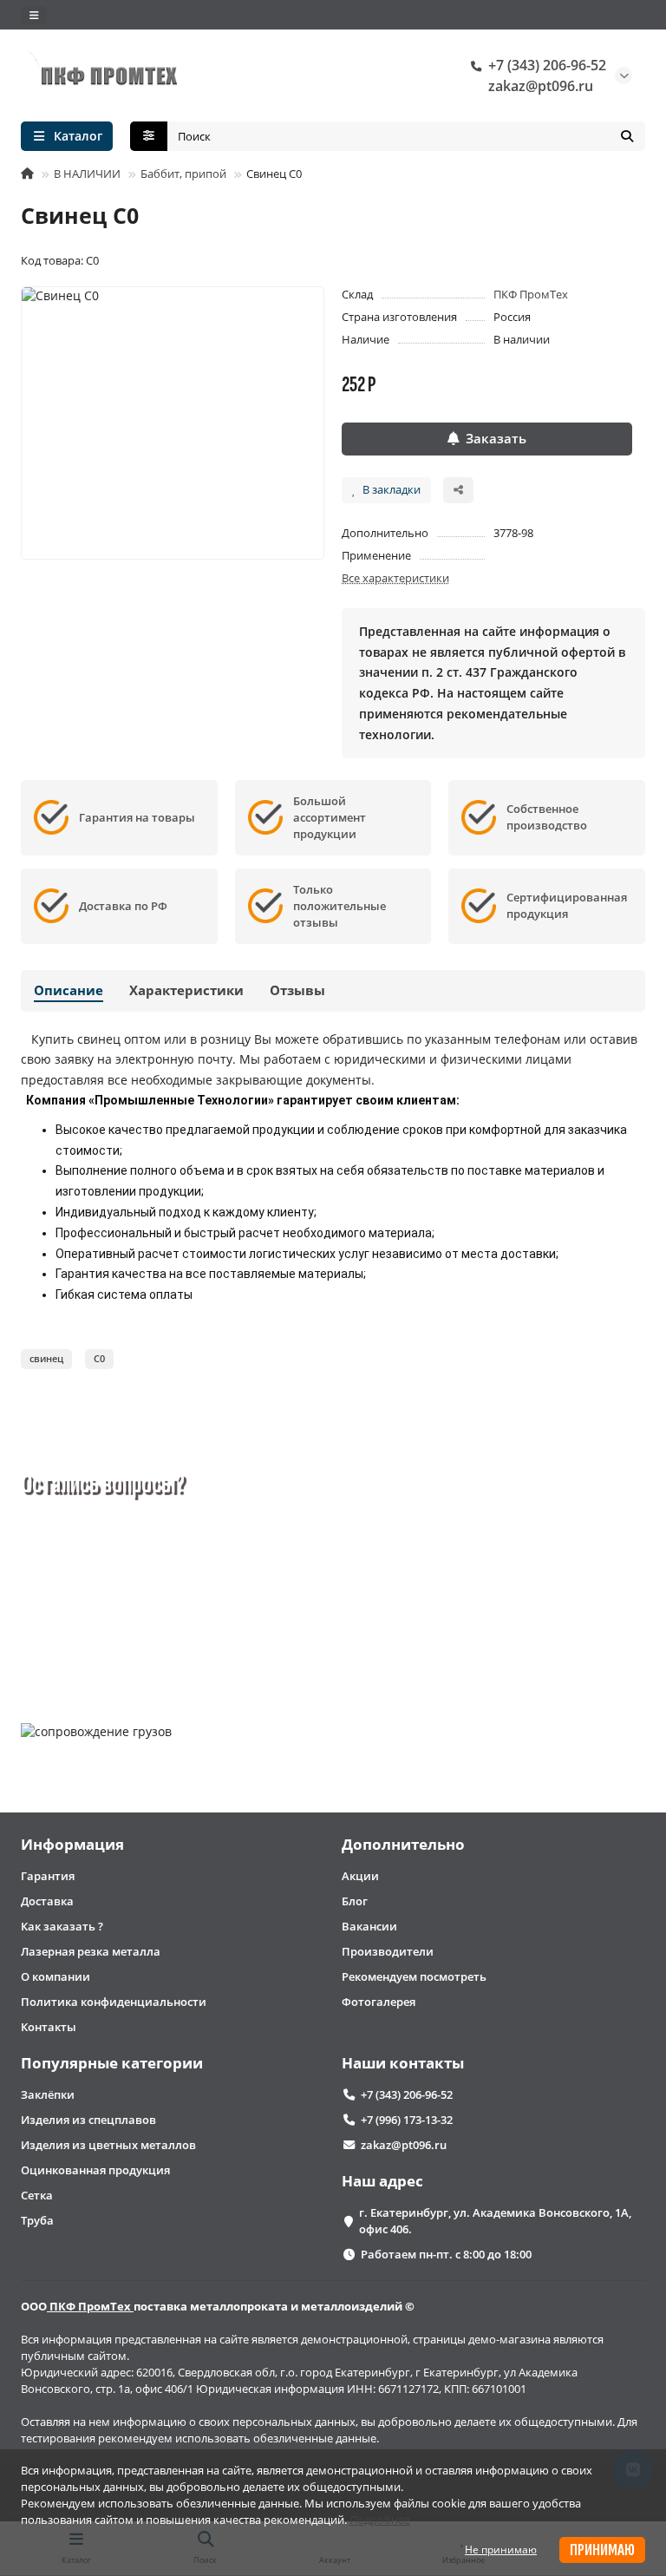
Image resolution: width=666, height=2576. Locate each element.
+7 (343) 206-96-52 (547, 65)
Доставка (47, 1901)
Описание (69, 990)
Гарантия (48, 1876)
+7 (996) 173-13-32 (407, 2120)
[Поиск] (627, 136)
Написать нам (202, 1642)
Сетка (37, 2195)
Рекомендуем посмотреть (414, 1976)
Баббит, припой (183, 174)
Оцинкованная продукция (95, 2170)
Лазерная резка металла (91, 1951)
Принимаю (602, 2550)
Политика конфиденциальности (114, 2002)
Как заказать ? (62, 1926)
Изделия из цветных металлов (108, 2145)
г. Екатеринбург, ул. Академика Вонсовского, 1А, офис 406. (495, 2221)
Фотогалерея (379, 2002)
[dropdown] (34, 15)
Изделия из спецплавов (88, 2120)
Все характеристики (395, 578)
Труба (37, 2220)
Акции (360, 1876)
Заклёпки (48, 2094)
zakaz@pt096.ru (541, 86)
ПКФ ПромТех (531, 294)
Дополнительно (403, 1844)
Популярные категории (112, 2063)
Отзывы (297, 990)
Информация (72, 1844)
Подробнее (380, 2520)
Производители (388, 1951)
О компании (55, 1976)
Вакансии (369, 1926)
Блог (355, 1901)
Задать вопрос (90, 1642)
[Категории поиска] (149, 136)
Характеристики (186, 990)
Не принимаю (501, 2550)
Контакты (49, 2027)
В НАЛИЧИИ (87, 174)
